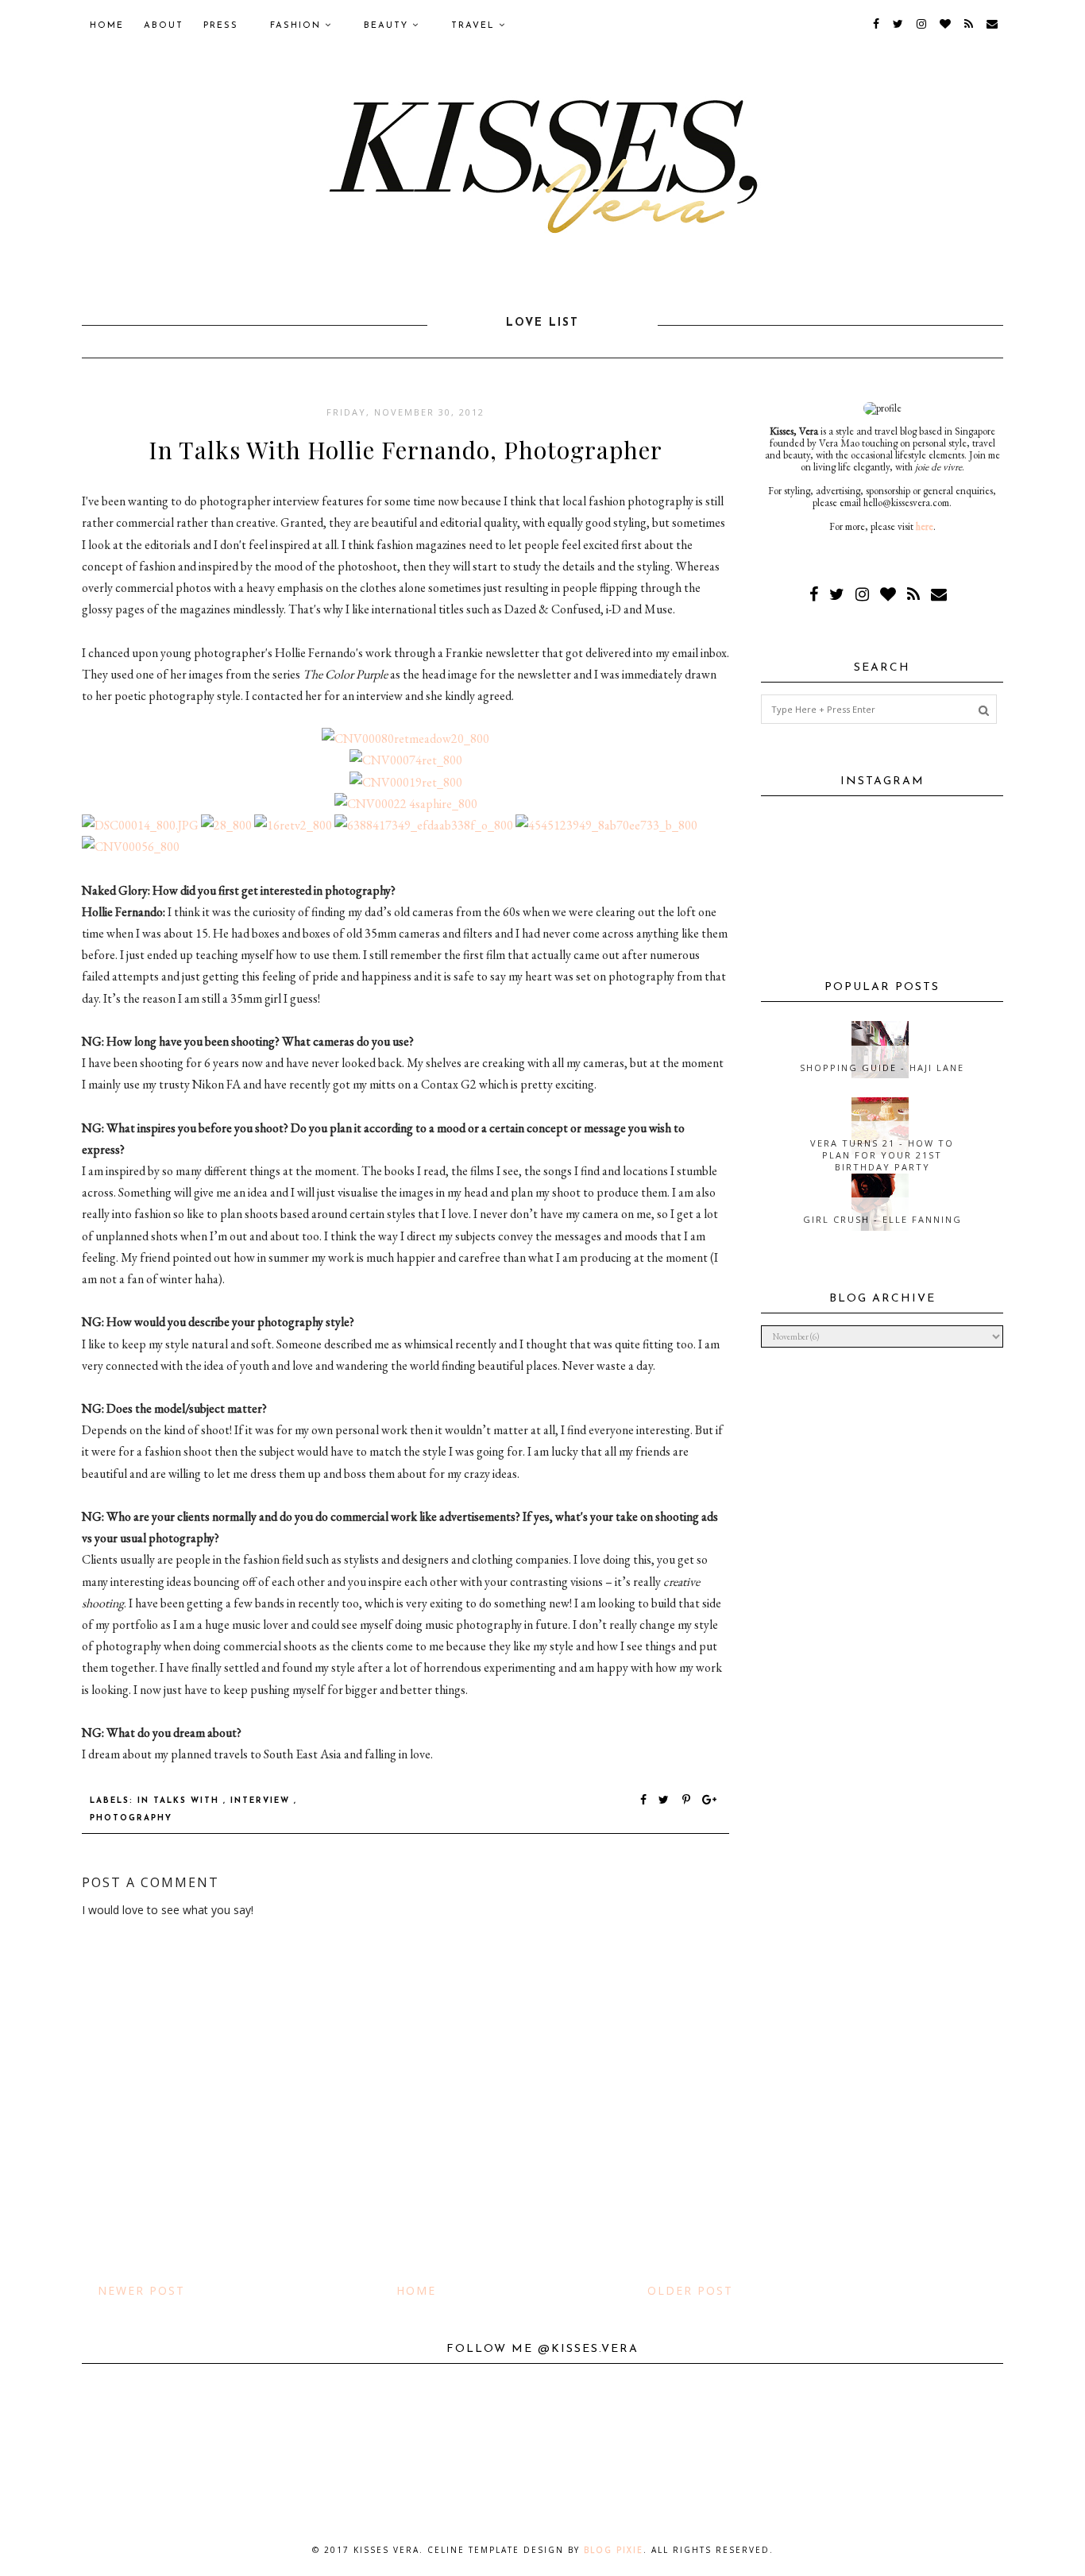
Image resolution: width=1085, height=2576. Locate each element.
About (164, 26)
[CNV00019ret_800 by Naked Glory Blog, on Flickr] (406, 782)
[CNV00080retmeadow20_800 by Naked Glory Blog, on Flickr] (405, 739)
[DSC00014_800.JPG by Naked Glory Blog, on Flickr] (140, 825)
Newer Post (141, 2290)
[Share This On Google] (710, 1801)
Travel (475, 26)
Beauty (388, 26)
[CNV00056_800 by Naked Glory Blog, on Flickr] (131, 847)
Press (221, 26)
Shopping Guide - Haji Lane (882, 1068)
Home (107, 26)
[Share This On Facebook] (644, 1801)
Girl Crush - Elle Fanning (882, 1219)
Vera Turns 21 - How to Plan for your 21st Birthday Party (882, 1155)
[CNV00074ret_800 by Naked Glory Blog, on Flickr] (406, 760)
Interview (262, 1801)
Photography (131, 1818)
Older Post (690, 2290)
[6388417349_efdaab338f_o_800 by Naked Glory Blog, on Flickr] (424, 825)
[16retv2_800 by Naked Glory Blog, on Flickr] (293, 825)
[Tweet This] (667, 1801)
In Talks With (180, 1801)
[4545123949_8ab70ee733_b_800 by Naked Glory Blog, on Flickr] (606, 825)
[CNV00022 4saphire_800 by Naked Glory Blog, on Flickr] (406, 804)
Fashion (297, 26)
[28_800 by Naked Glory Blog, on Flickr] (226, 825)
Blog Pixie (614, 2550)
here (925, 526)
